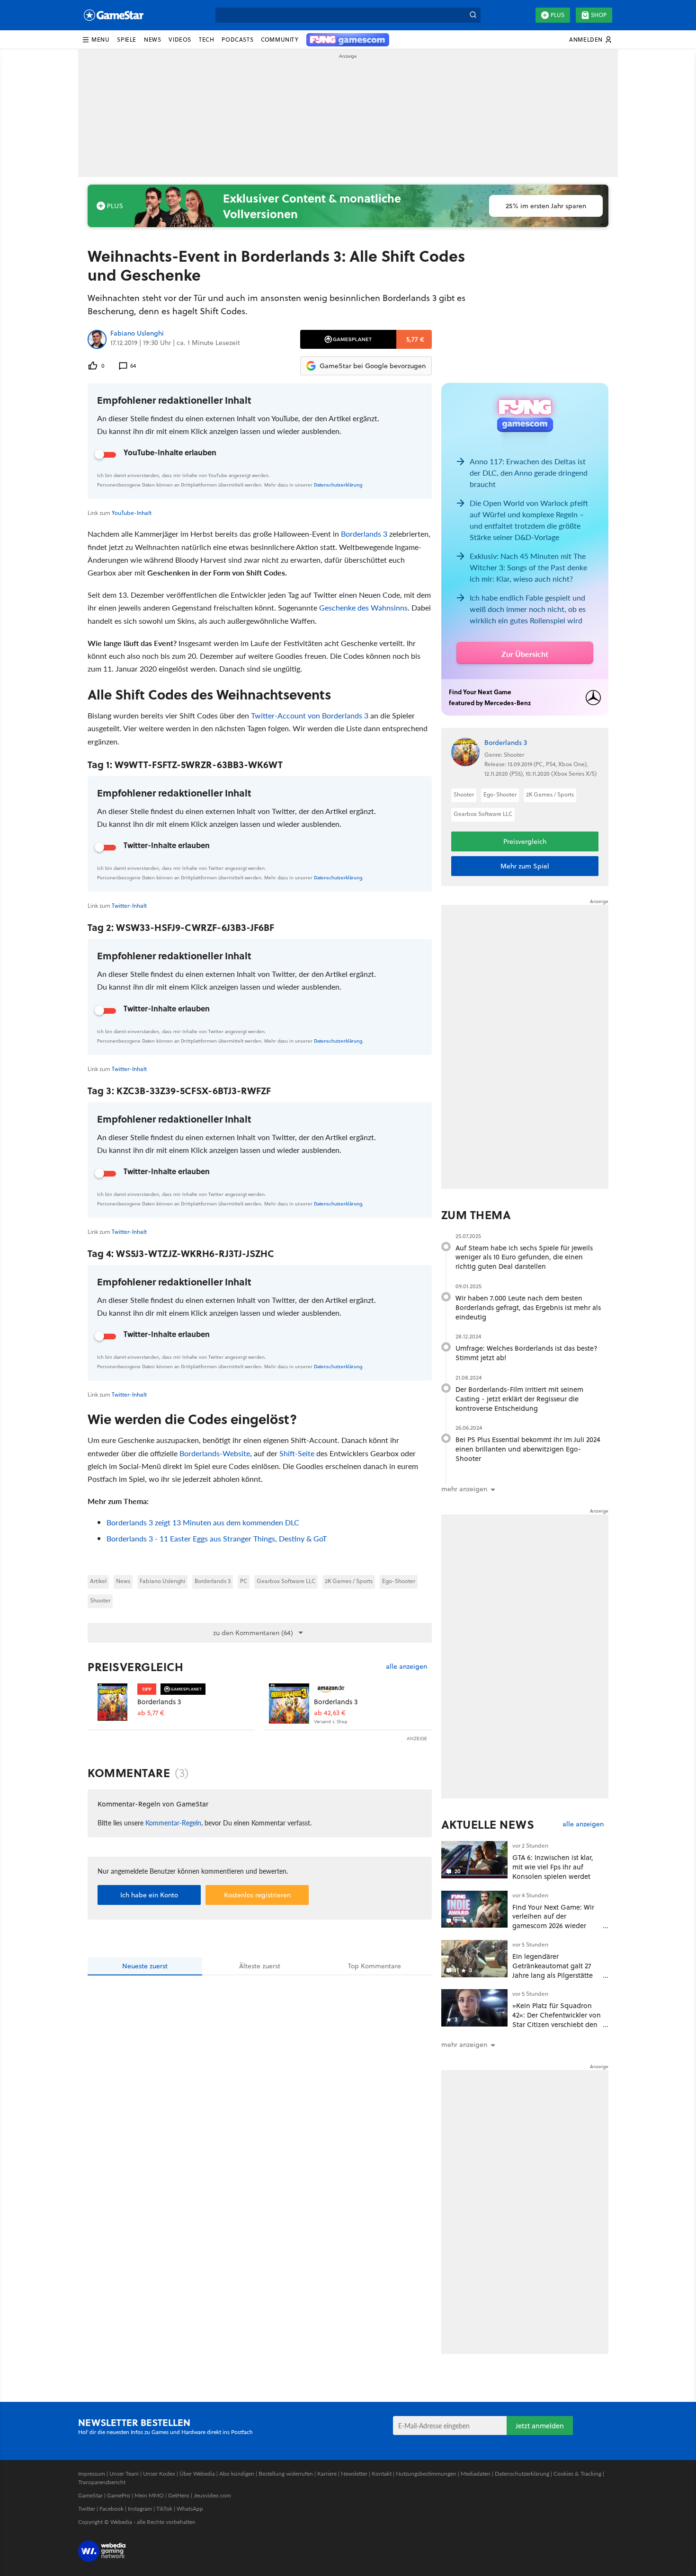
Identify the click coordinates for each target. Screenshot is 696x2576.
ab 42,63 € (330, 1713)
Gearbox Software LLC (286, 1581)
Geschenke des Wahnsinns (363, 607)
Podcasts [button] (237, 40)
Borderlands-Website (215, 1453)
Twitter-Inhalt (129, 906)
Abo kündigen (237, 2474)
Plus (558, 15)
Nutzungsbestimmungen (426, 2474)
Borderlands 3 (364, 534)
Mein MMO (149, 2495)
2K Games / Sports (349, 1581)
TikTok (164, 2509)
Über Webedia (197, 2474)
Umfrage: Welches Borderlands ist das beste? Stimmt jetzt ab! (526, 1353)
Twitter (87, 2509)
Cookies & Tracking (577, 2474)
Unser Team (124, 2474)
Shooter (100, 1600)
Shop (599, 15)
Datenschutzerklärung (338, 485)
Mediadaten (476, 2474)
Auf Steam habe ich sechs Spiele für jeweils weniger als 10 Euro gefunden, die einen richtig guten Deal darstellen (524, 1257)
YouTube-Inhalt (132, 513)
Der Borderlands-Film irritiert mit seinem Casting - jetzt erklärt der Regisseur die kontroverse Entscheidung (519, 1399)
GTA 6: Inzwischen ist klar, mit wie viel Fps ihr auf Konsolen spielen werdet (553, 1867)
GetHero (179, 2495)
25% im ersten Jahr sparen (546, 206)
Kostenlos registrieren (257, 1895)
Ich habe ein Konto (149, 1895)
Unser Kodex (159, 2474)
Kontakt (382, 2474)
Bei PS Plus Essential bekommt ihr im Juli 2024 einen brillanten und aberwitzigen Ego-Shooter (528, 1449)
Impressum (92, 2474)
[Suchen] (473, 15)
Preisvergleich (135, 1667)
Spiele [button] (127, 40)
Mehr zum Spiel (525, 866)
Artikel (98, 1581)
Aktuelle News (488, 1824)
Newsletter (354, 2474)
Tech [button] (206, 40)
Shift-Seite (297, 1453)
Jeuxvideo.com (212, 2495)
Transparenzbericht (102, 2482)
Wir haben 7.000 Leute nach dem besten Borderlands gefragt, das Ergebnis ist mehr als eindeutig (528, 1307)
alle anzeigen (406, 1667)
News (123, 1581)
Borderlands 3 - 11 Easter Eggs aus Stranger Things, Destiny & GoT (217, 1538)
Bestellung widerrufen (286, 2474)
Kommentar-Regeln (173, 1823)
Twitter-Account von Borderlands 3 (310, 715)
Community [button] (280, 40)
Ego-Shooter (399, 1581)
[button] (96, 40)
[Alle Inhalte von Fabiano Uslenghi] (97, 339)
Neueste (145, 1966)
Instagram (140, 2509)
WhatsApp (190, 2509)
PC (244, 1581)
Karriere (327, 2474)
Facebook (112, 2509)
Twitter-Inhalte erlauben (167, 845)
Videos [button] (180, 40)
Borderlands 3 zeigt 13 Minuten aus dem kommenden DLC (203, 1522)
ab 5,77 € (151, 1713)
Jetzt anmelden (540, 2426)
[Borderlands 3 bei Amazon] (289, 1704)
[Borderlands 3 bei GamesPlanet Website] (112, 1704)
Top (375, 1966)
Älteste (260, 1966)
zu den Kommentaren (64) (253, 1633)
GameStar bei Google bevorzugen (373, 366)
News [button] (152, 40)
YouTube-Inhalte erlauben (170, 452)
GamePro (119, 2495)
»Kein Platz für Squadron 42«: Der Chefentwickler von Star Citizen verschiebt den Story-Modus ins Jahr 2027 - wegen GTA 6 (557, 2024)
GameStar (90, 2495)
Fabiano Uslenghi (137, 334)
